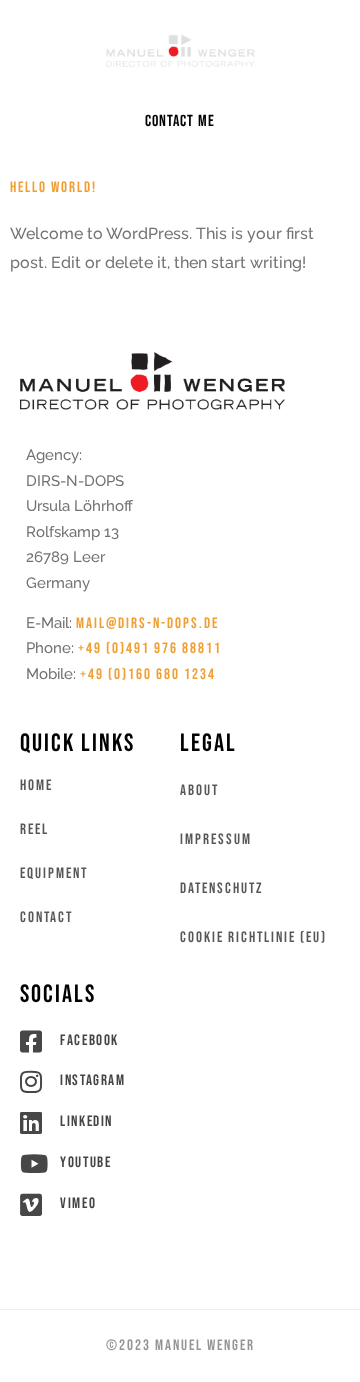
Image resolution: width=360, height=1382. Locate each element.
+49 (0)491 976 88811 (150, 648)
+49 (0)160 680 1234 (148, 674)
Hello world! (53, 187)
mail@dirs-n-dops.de (147, 623)
